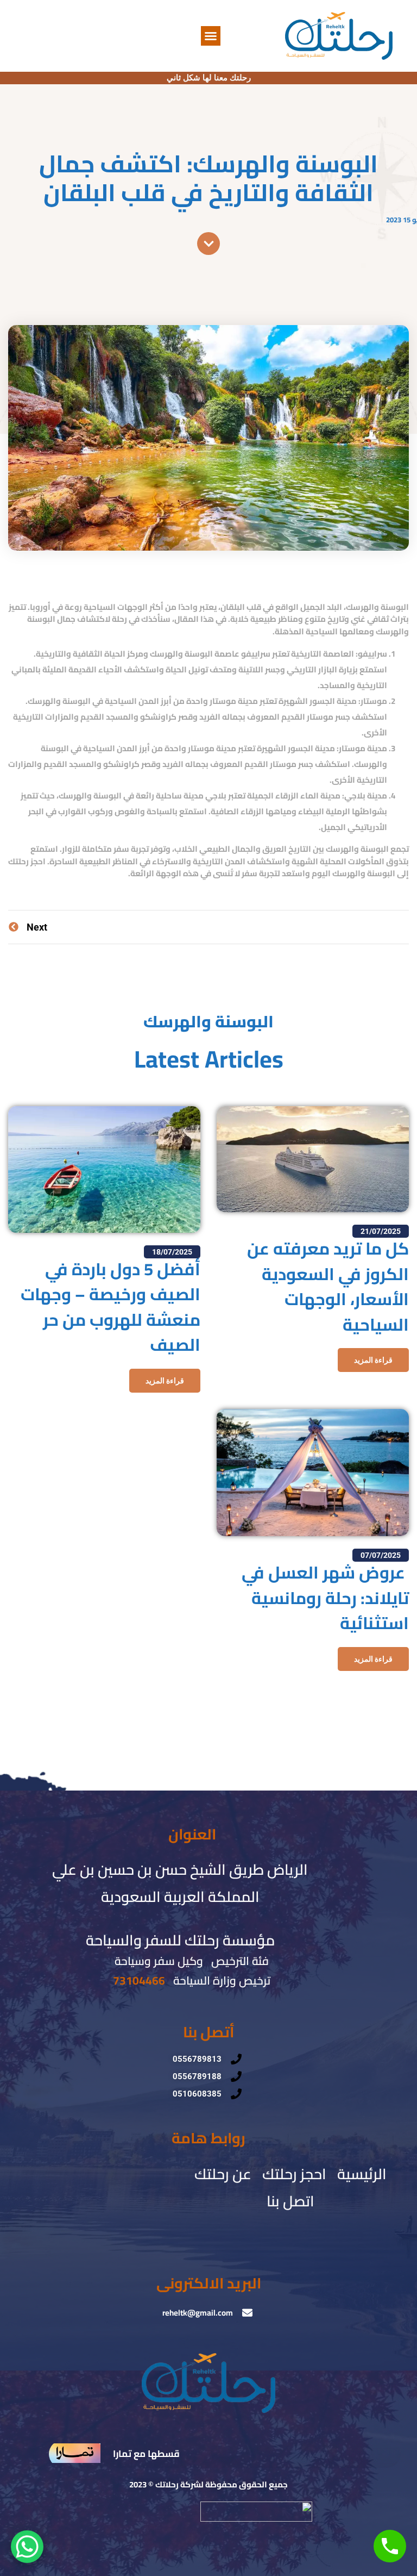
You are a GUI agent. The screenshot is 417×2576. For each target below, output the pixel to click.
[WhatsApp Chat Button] (27, 2547)
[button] (211, 36)
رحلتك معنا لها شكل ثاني (209, 78)
